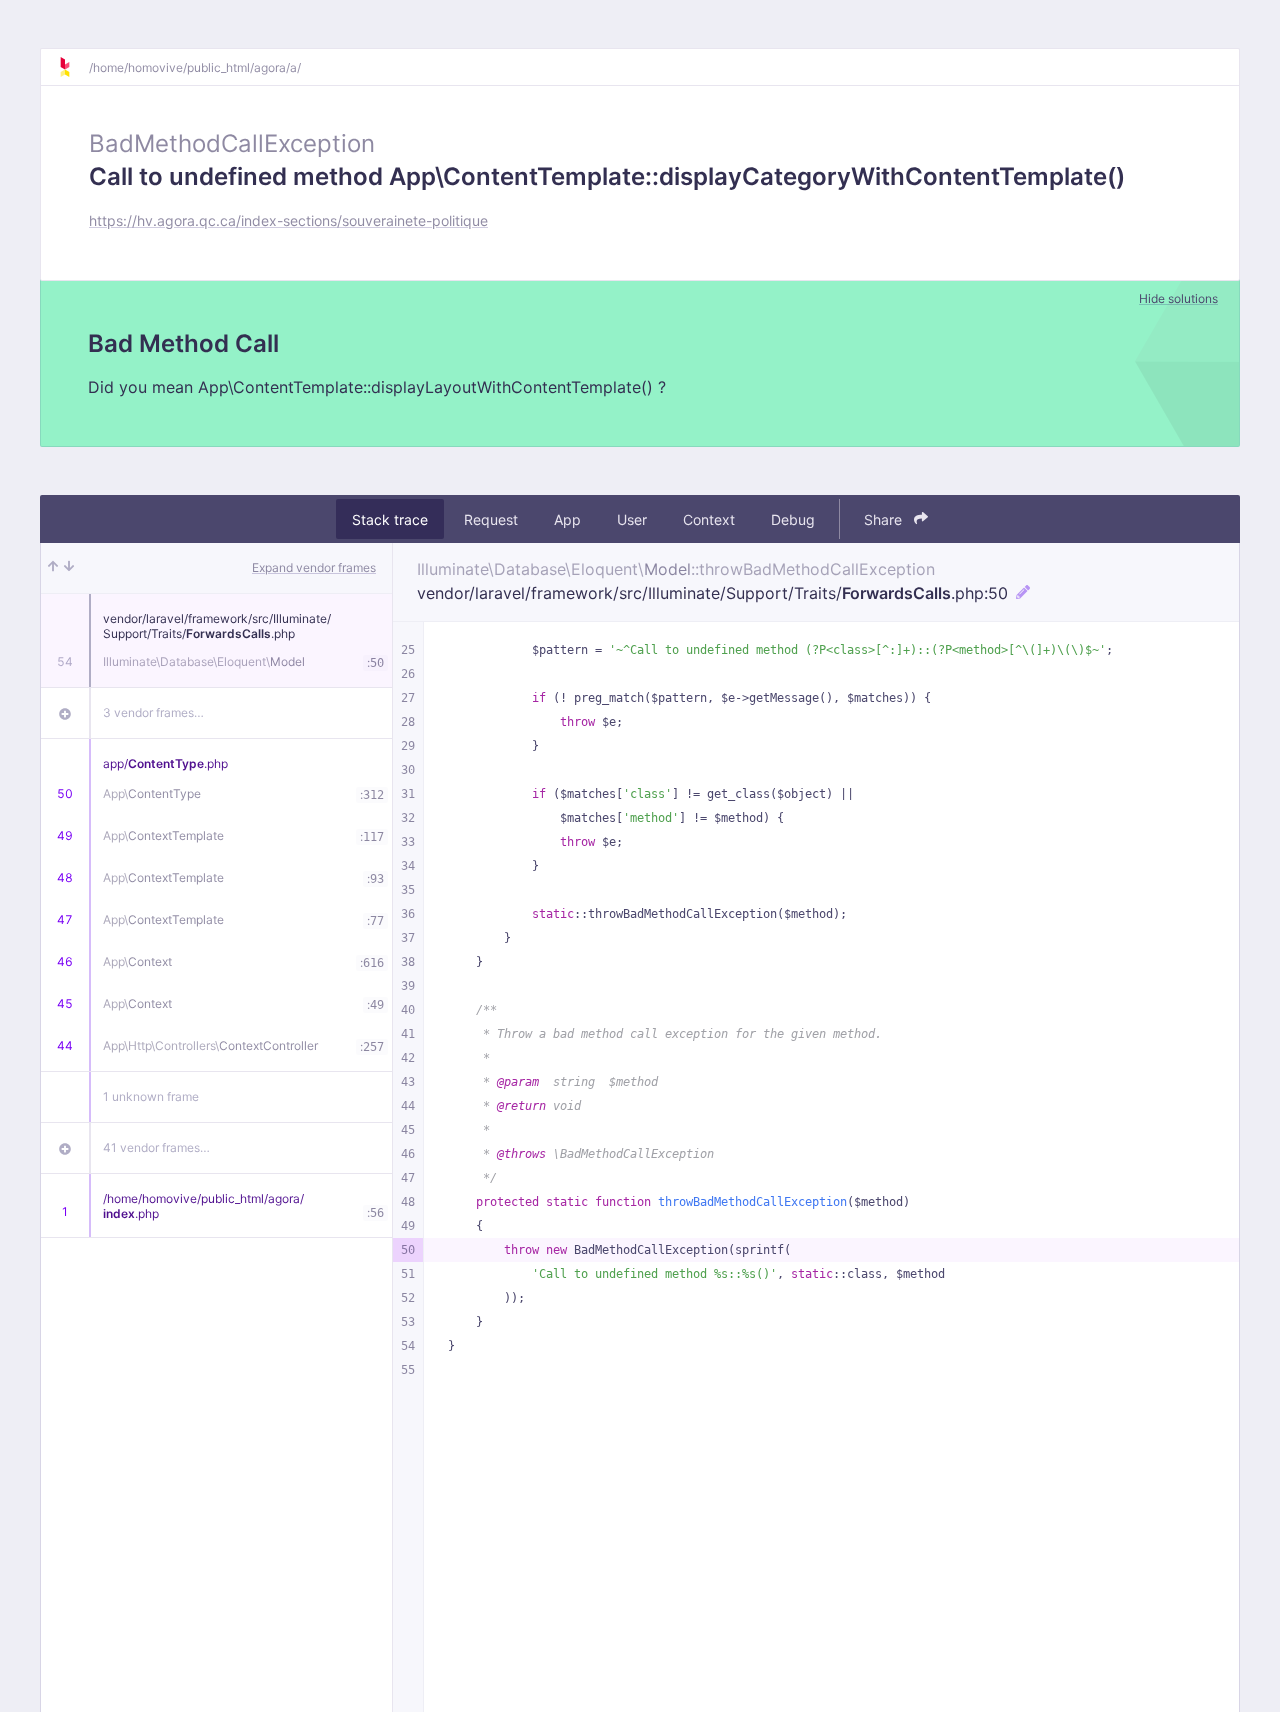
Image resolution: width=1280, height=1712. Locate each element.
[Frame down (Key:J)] (69, 568)
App (567, 519)
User (632, 519)
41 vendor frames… (156, 1147)
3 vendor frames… (153, 712)
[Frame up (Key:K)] (53, 568)
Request (491, 519)
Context (709, 519)
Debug (793, 519)
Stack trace (390, 519)
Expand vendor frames (314, 567)
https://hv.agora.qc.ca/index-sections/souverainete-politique (288, 220)
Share (885, 519)
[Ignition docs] (73, 67)
